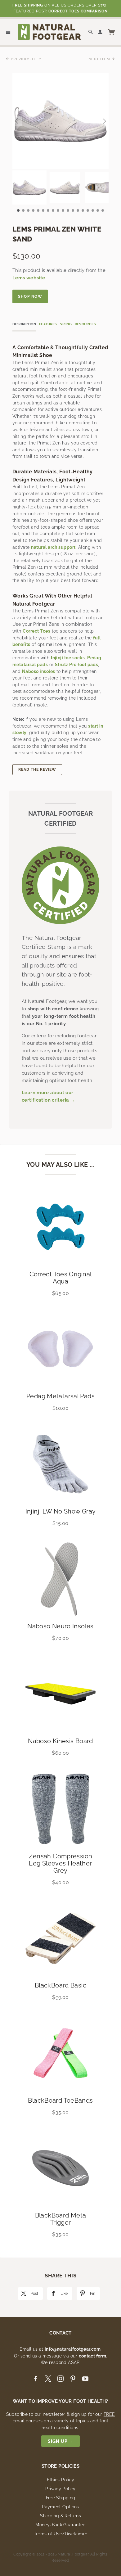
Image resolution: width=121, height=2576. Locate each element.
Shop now (30, 296)
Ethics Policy (61, 2480)
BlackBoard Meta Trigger (61, 2219)
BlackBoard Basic (60, 1985)
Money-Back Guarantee (60, 2525)
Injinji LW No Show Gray (61, 1511)
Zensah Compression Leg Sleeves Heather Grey (61, 1863)
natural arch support (53, 547)
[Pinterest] (73, 2379)
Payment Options (60, 2507)
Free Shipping (61, 2498)
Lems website (29, 278)
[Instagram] (60, 2379)
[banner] (49, 32)
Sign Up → (61, 2441)
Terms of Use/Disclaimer (61, 2534)
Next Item (100, 59)
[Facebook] (35, 2379)
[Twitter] (48, 2379)
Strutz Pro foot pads (76, 665)
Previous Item (26, 59)
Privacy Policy (60, 2489)
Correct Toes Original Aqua (61, 1278)
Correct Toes (36, 631)
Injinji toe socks (68, 658)
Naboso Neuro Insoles (60, 1626)
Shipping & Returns (60, 2516)
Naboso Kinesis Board (60, 1741)
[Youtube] (85, 2379)
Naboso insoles (39, 671)
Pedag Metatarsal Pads (60, 1396)
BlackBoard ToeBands (60, 2100)
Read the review (37, 769)
